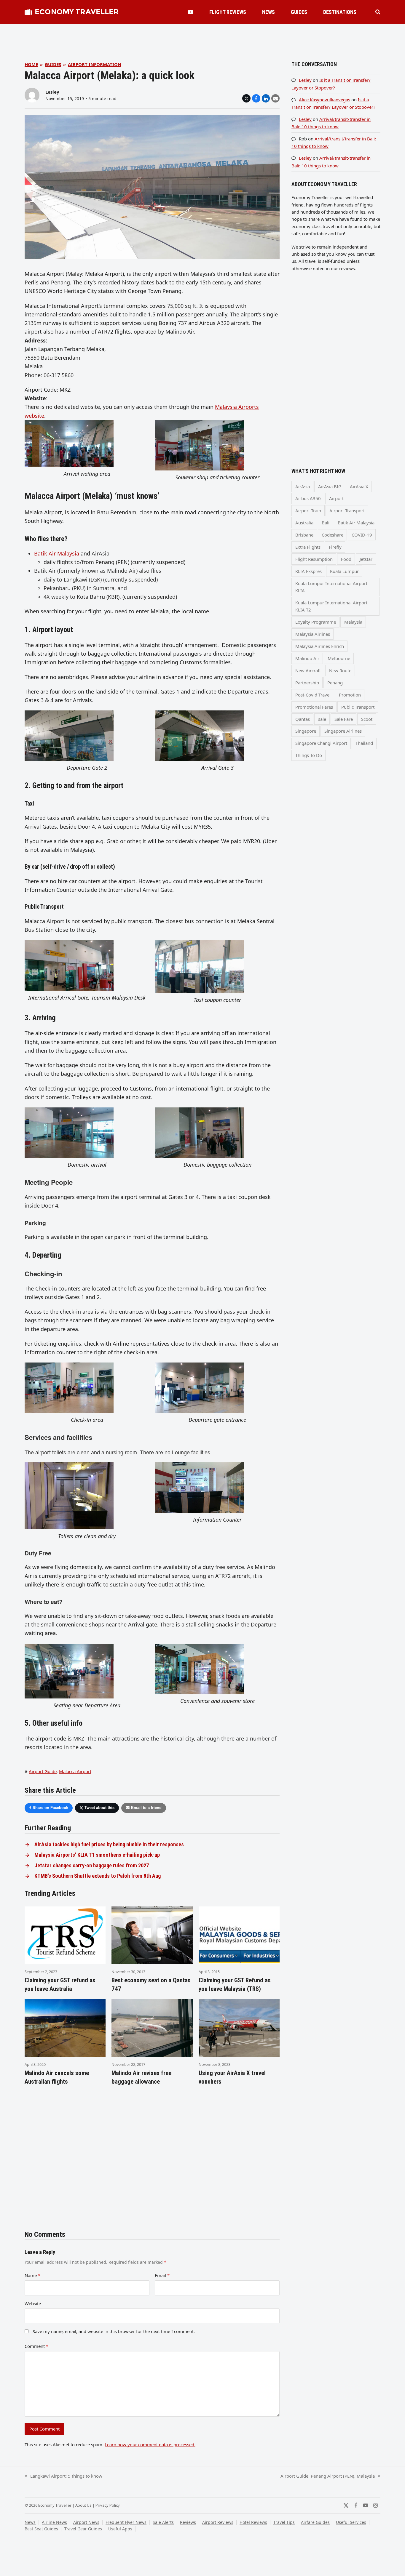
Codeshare (333, 535)
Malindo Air (307, 658)
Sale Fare (344, 719)
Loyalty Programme (316, 622)
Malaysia (353, 622)
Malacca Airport (75, 1771)
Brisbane (304, 535)
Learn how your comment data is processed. (150, 2444)
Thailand (364, 743)
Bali (326, 523)
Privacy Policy (108, 2505)
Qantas (303, 719)
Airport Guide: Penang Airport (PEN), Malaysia (328, 2476)
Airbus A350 (308, 498)
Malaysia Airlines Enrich (320, 646)
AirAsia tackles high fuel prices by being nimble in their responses (109, 1845)
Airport (336, 498)
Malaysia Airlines (313, 634)
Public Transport (358, 707)
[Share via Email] (275, 98)
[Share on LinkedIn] (266, 98)
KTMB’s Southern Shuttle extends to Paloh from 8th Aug (98, 1876)
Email (162, 2275)
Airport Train (308, 510)
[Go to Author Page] (32, 95)
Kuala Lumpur (344, 571)
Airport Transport (347, 510)
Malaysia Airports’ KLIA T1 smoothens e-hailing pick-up (97, 1855)
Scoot (367, 719)
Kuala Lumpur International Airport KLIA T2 (331, 606)
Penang (335, 683)
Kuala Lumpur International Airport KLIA (331, 587)
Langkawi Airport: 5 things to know (63, 2476)
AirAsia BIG (330, 486)
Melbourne (339, 658)
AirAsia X (359, 486)
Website (33, 2303)
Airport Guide (43, 1771)
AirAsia (303, 486)
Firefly (335, 547)
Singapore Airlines (343, 731)
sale (322, 719)
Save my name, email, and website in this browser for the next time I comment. (114, 2331)
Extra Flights (308, 547)
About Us (83, 2505)
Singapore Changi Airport (321, 743)
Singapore (306, 731)
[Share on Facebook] (256, 98)
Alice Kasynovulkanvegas (325, 100)
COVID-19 (362, 535)
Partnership (307, 683)
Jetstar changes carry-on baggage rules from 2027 (92, 1866)
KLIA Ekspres (308, 571)
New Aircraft (308, 670)
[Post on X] (246, 98)
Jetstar (366, 559)
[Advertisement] (203, 37)
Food (346, 559)
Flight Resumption (314, 559)
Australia (304, 523)
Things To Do (309, 755)
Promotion (350, 695)
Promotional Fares (314, 707)
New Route (340, 670)
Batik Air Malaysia (57, 553)
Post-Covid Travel (313, 695)
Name (32, 2275)
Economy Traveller (77, 12)
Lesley (52, 92)
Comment (36, 2346)
